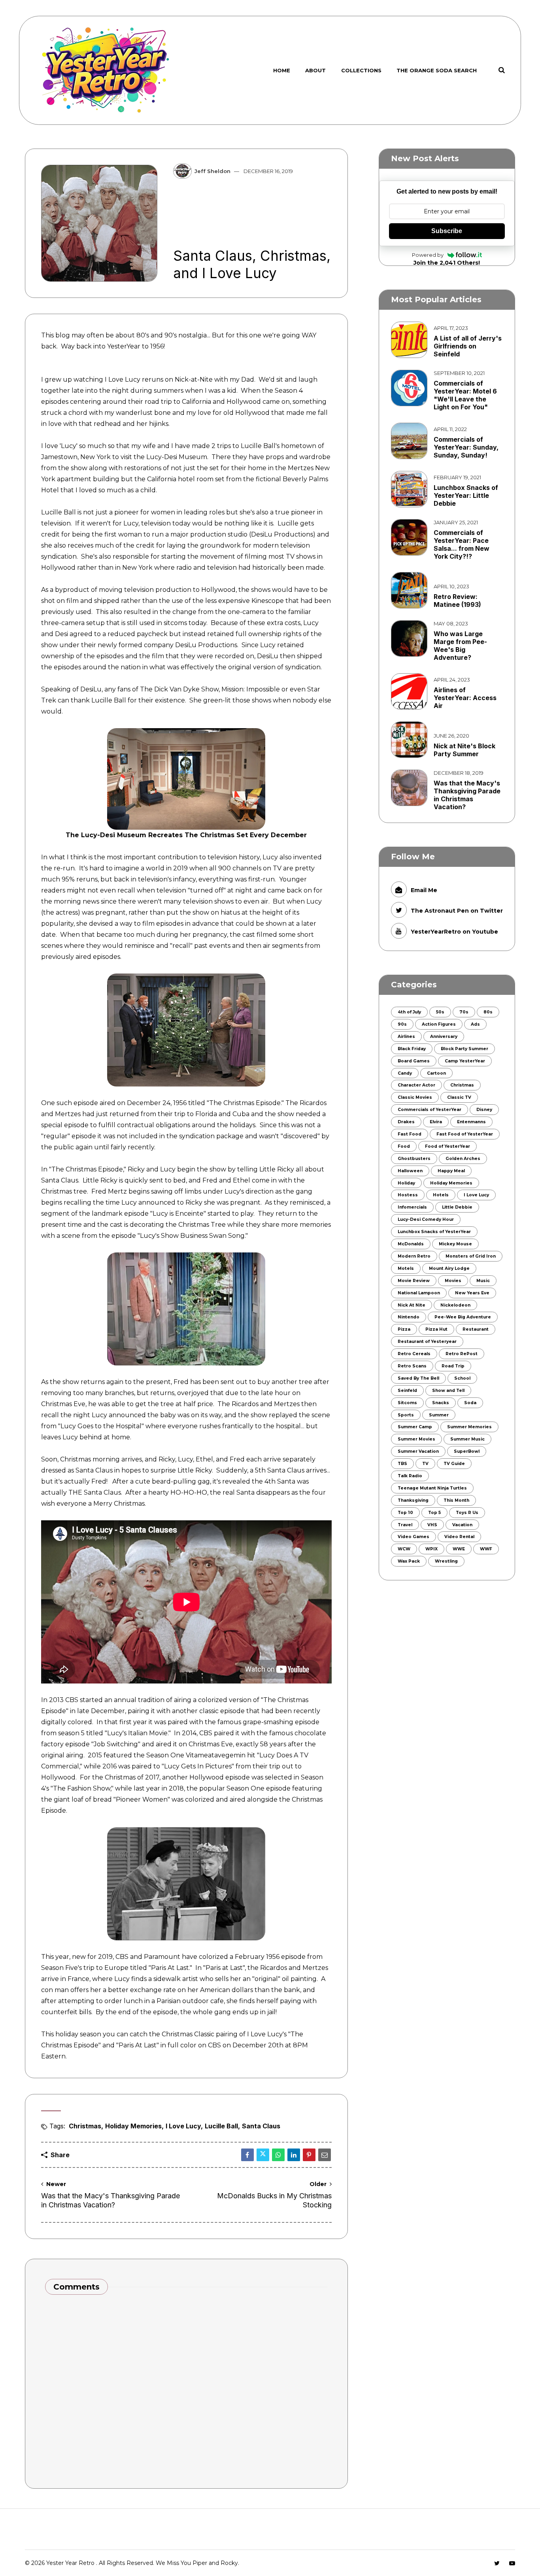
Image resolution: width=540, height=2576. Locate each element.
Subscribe (447, 231)
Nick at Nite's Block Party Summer (464, 750)
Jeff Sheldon (212, 171)
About (315, 70)
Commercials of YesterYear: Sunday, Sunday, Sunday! (466, 447)
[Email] (325, 2155)
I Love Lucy (183, 2126)
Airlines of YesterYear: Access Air (465, 698)
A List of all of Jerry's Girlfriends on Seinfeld (468, 346)
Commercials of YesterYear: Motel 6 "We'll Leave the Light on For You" (465, 395)
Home (282, 70)
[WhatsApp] (278, 2155)
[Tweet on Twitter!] (263, 2155)
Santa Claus (261, 2126)
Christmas (85, 2126)
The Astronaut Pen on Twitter (457, 911)
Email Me (424, 890)
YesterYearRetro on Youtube (454, 932)
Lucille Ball (221, 2126)
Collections (361, 70)
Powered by (428, 255)
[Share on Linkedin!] (294, 2155)
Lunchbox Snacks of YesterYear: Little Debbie (466, 495)
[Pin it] (309, 2155)
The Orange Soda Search (437, 70)
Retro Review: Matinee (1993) (457, 601)
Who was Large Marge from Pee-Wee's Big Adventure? (460, 646)
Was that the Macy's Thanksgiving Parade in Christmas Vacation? (467, 795)
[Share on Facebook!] (247, 2155)
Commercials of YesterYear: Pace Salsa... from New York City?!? (462, 544)
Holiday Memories (133, 2126)
